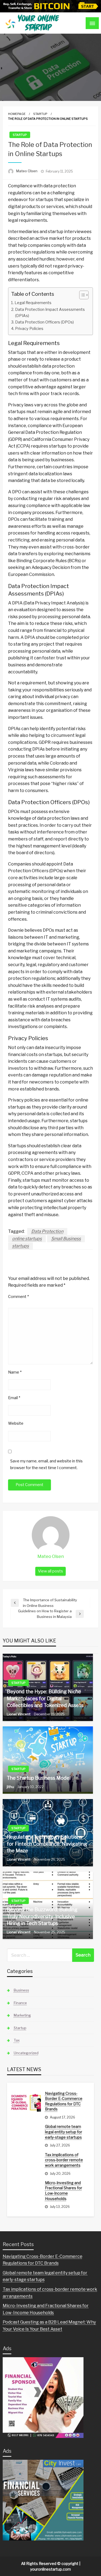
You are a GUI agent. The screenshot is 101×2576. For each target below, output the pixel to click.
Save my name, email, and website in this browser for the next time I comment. (46, 1464)
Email (14, 1398)
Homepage (17, 114)
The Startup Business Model (39, 1778)
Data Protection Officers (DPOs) (44, 322)
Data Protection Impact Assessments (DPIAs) (50, 313)
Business (21, 1990)
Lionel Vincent (19, 1714)
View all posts (50, 1571)
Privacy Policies (29, 329)
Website (16, 1423)
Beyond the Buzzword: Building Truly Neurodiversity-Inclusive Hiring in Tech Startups (42, 1916)
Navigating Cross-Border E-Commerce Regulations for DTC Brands (64, 2101)
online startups (27, 1239)
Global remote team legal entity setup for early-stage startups (64, 2132)
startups (20, 1246)
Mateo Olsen (27, 171)
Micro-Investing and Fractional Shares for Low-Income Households (64, 2191)
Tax (17, 2040)
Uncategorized (26, 2053)
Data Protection (47, 1231)
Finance (20, 2003)
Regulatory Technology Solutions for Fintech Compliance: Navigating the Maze (47, 1844)
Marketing (22, 2015)
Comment (18, 1296)
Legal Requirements (33, 303)
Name (15, 1372)
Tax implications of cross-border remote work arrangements (64, 2160)
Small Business (66, 1239)
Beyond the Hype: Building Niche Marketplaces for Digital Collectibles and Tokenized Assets (45, 1698)
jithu (11, 1787)
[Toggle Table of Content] (81, 295)
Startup (40, 114)
